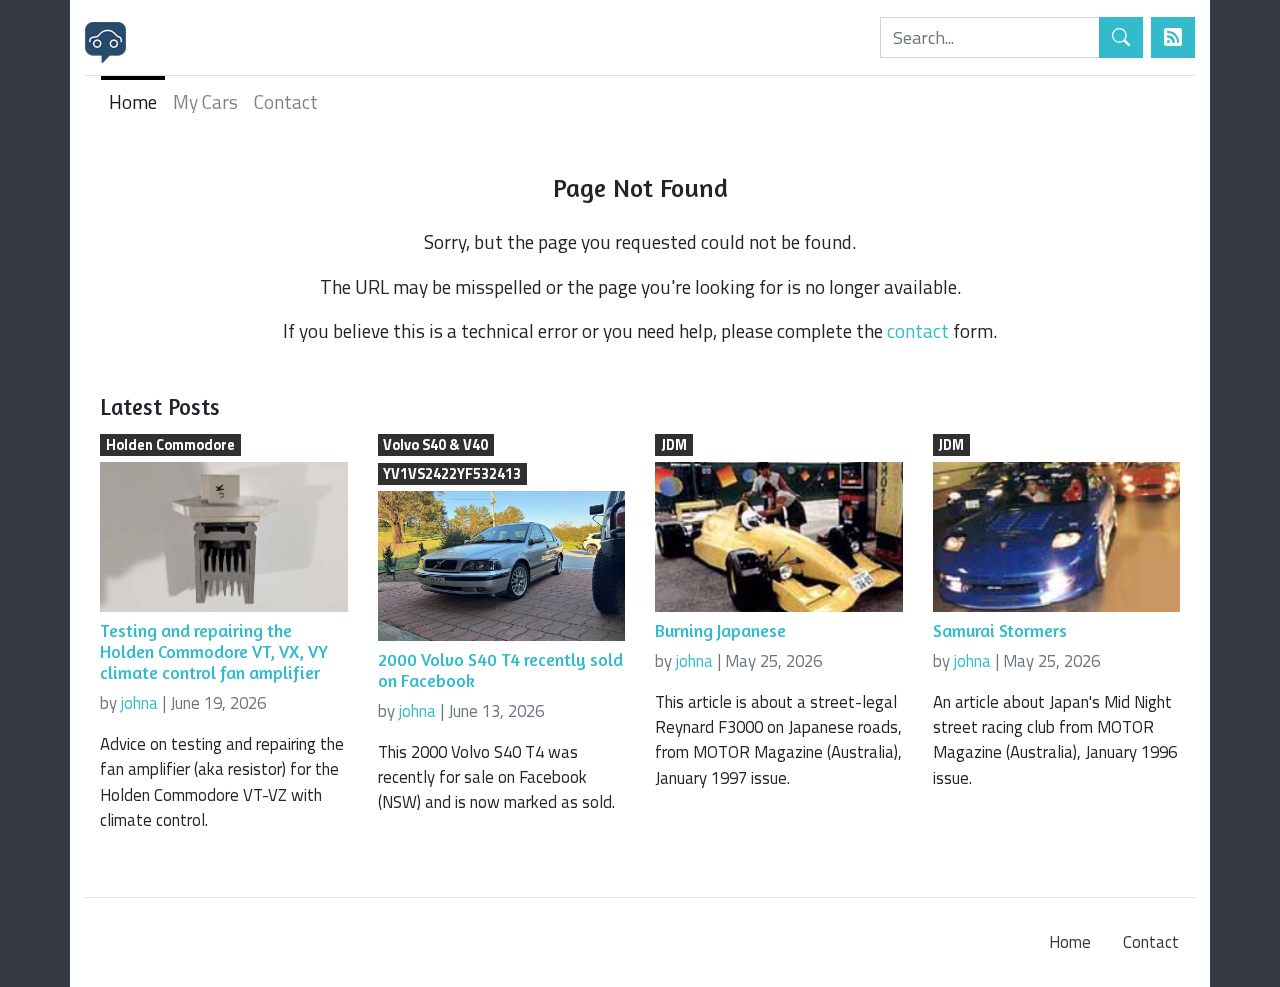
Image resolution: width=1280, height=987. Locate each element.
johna (139, 703)
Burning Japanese (720, 630)
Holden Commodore (170, 445)
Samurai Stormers (1000, 630)
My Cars (205, 101)
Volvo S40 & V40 (435, 445)
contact (918, 330)
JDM (674, 445)
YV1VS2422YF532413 (452, 474)
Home (133, 101)
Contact (286, 101)
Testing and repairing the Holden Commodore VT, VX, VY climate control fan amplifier (214, 651)
